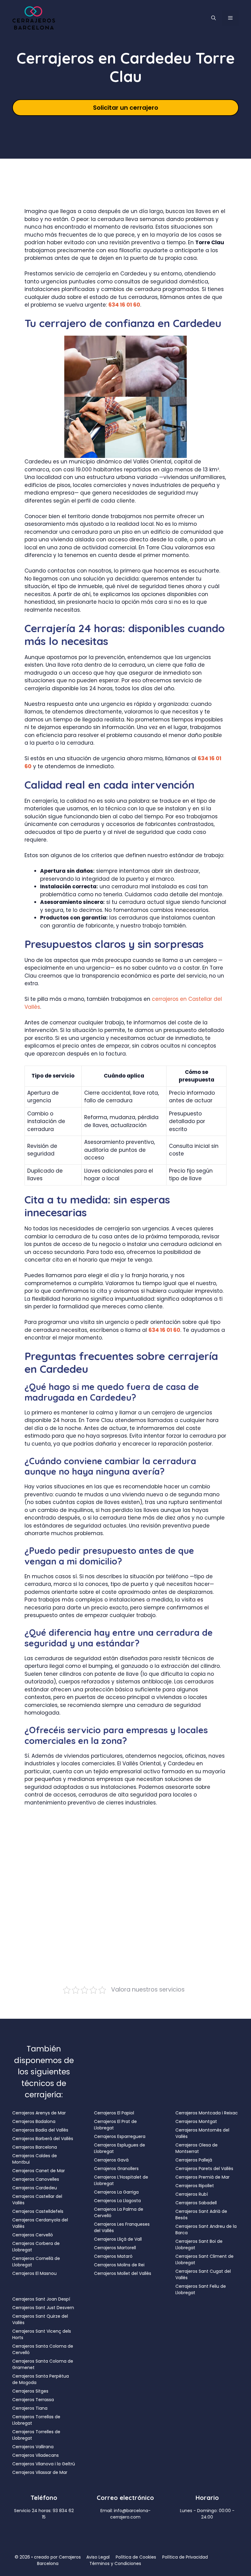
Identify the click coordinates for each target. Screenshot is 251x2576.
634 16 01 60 (124, 305)
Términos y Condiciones (115, 2563)
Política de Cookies (136, 2557)
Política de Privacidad (185, 2557)
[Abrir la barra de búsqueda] (214, 18)
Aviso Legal (98, 2557)
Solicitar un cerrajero (126, 108)
